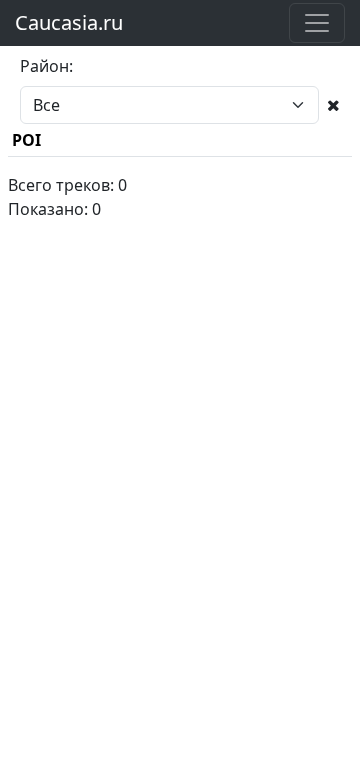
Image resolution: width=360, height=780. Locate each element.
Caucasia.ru (69, 22)
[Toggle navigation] (317, 23)
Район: (46, 66)
